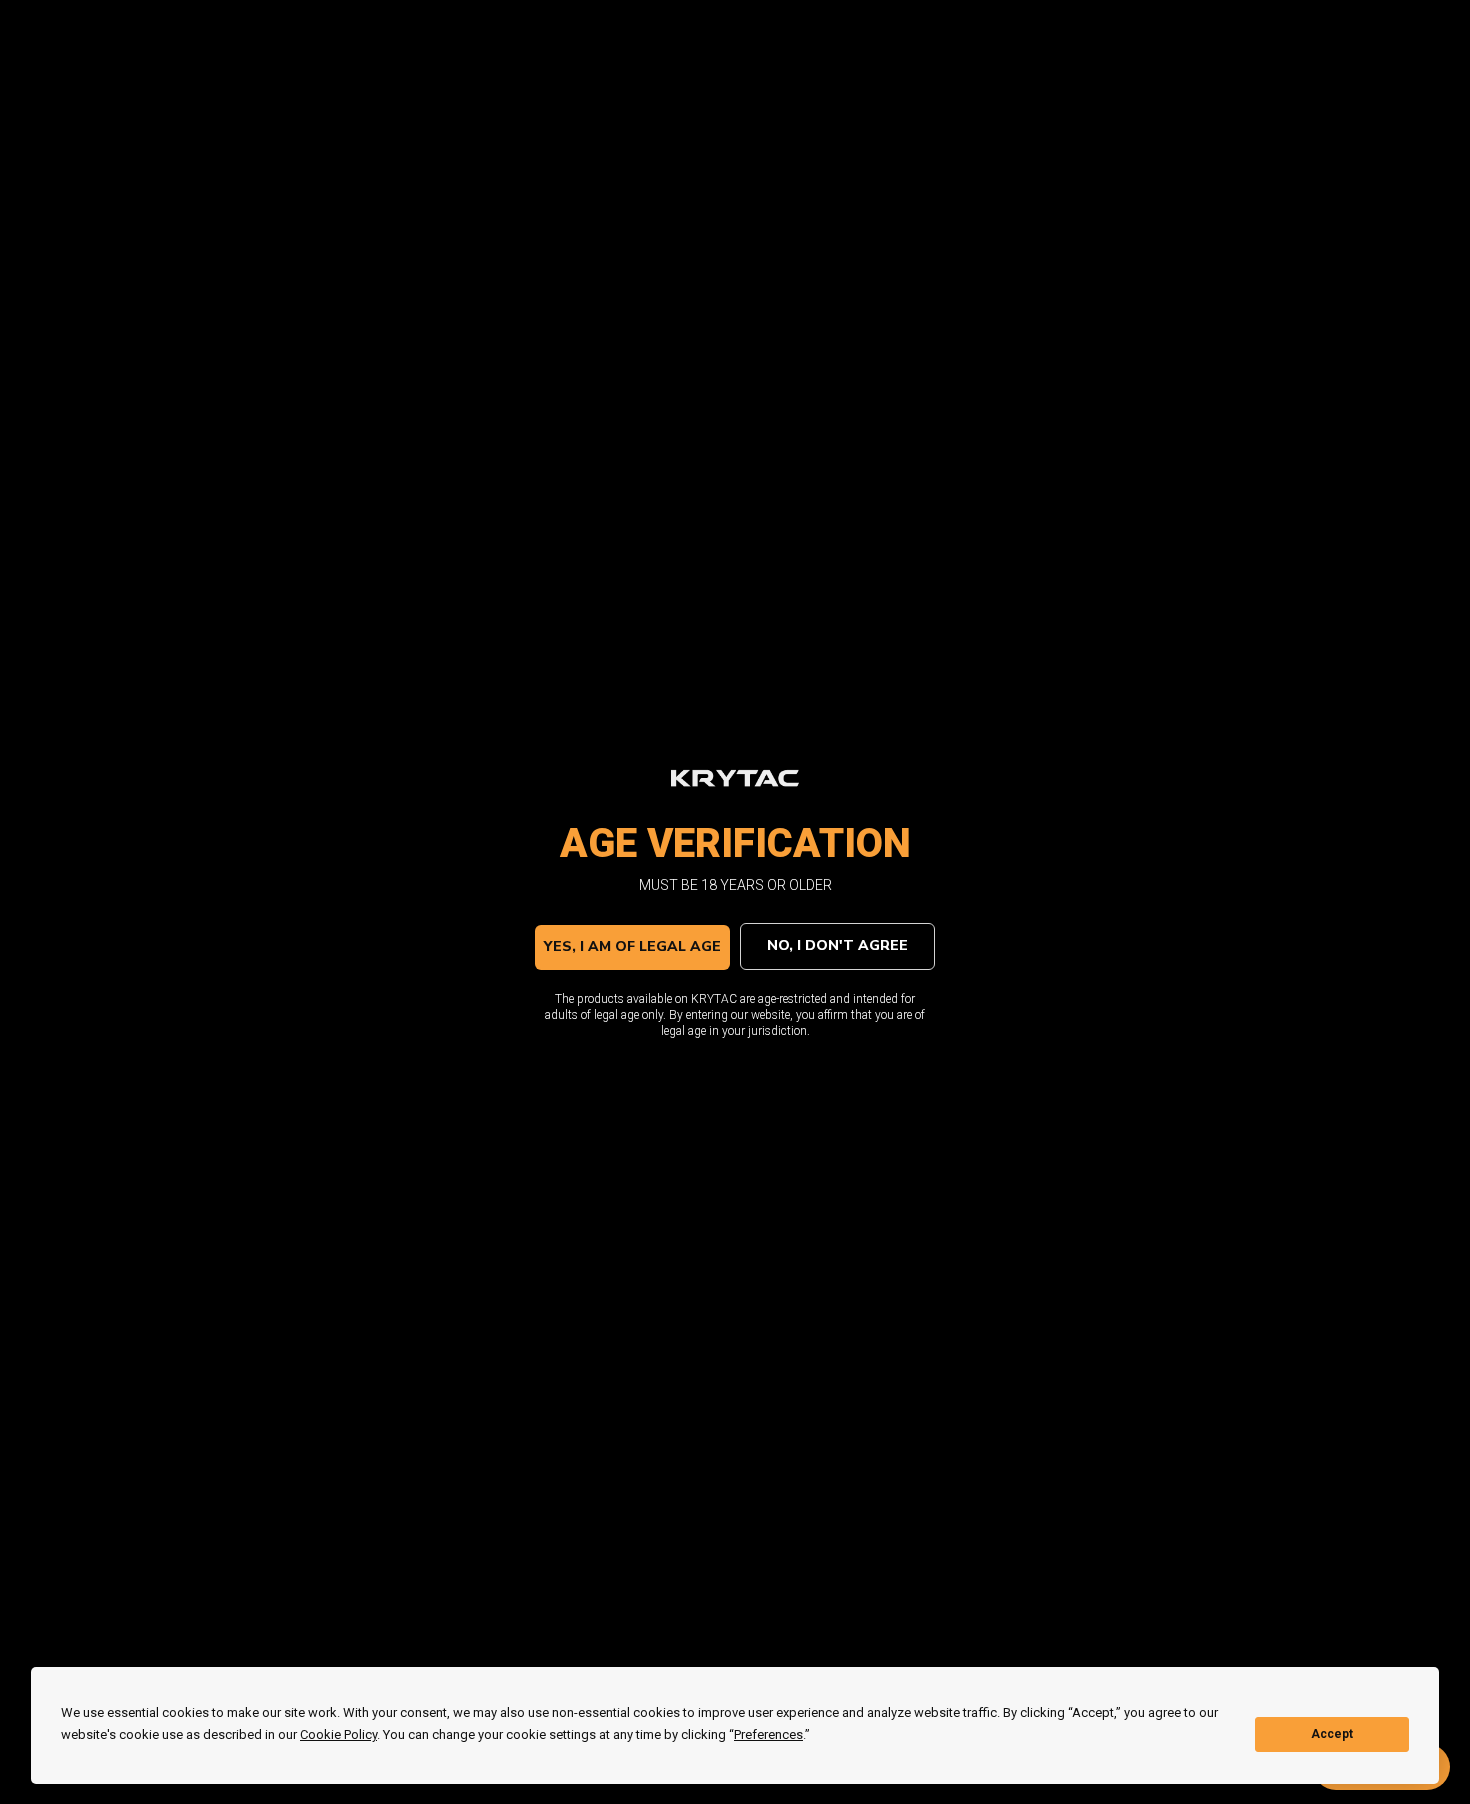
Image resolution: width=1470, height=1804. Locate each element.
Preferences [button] (768, 1734)
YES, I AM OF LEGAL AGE (632, 946)
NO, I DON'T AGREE (837, 945)
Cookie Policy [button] (338, 1734)
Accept (1332, 1734)
